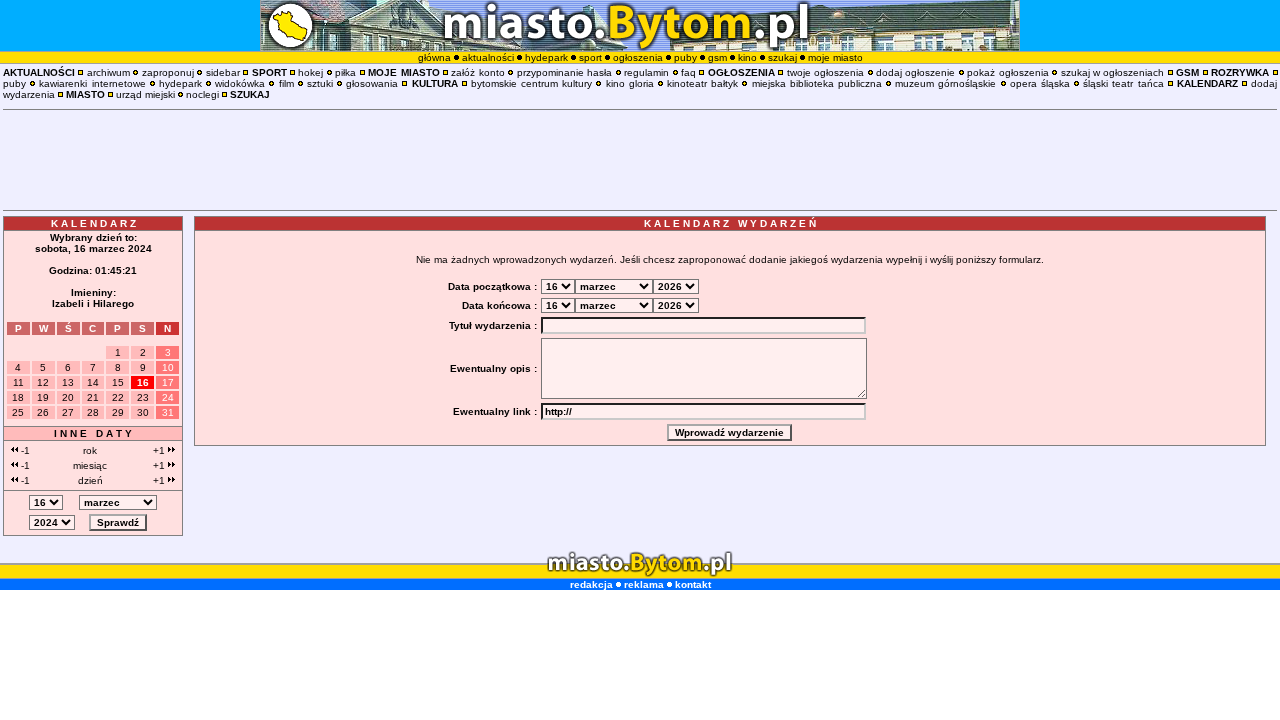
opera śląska (1040, 83)
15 (118, 382)
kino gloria (630, 83)
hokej (310, 72)
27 (68, 412)
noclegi (202, 94)
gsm (717, 57)
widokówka (240, 83)
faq (688, 72)
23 (143, 397)
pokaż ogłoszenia (1007, 72)
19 (43, 397)
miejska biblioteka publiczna (817, 83)
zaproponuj (168, 72)
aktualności (488, 57)
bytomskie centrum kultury (531, 83)
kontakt (693, 584)
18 (18, 397)
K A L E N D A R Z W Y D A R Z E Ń (730, 223)
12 (43, 382)
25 (18, 412)
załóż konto (477, 72)
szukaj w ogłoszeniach (1113, 72)
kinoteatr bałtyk (702, 83)
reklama (644, 584)
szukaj (782, 57)
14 (93, 382)
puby (685, 57)
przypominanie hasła (564, 72)
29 (118, 412)
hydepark (546, 57)
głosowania (372, 83)
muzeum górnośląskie (945, 83)
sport (590, 57)
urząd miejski (145, 94)
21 (93, 397)
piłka (345, 72)
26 (43, 412)
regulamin (646, 72)
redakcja (591, 584)
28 (93, 412)
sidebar (223, 72)
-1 (24, 450)
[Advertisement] (640, 160)
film (286, 83)
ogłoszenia (638, 57)
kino (747, 57)
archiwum (108, 72)
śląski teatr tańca (1123, 83)
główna (434, 57)
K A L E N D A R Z (93, 223)
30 (143, 412)
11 (18, 382)
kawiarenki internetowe (92, 83)
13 (68, 382)
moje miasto (835, 57)
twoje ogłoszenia (825, 72)
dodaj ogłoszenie (915, 72)
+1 (160, 450)
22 (118, 397)
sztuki (320, 83)
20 (68, 397)
